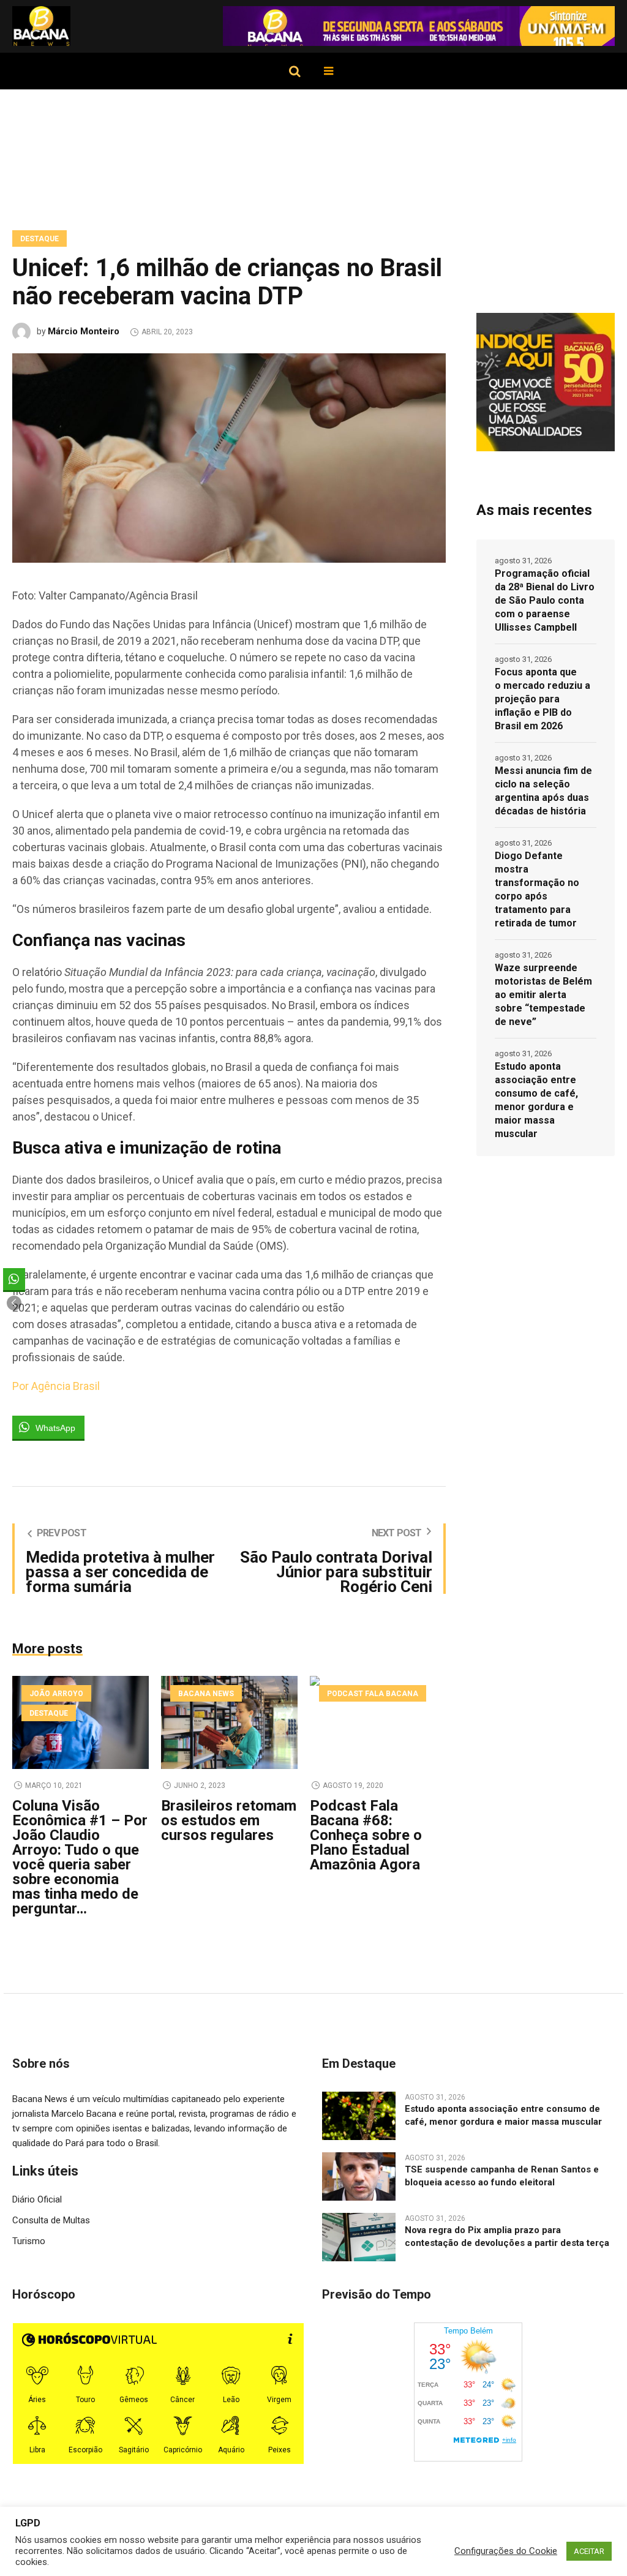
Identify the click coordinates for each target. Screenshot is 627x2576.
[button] (14, 1303)
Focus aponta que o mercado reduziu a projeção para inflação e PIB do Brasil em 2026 (543, 699)
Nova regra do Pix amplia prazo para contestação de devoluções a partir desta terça (507, 2236)
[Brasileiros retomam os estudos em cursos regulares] (229, 1722)
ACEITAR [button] (589, 2551)
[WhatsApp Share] (14, 1279)
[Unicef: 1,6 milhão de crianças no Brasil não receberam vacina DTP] (229, 457)
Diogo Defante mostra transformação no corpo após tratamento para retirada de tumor (537, 889)
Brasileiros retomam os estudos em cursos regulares (229, 1820)
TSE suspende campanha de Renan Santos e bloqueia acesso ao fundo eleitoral (502, 2176)
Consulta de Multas (51, 2220)
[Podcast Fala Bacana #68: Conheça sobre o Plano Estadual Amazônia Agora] (378, 1722)
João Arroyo (56, 1694)
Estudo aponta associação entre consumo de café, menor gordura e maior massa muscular (536, 1100)
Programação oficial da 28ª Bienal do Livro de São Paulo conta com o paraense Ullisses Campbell (545, 600)
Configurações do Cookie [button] (506, 2551)
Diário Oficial (37, 2199)
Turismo (29, 2241)
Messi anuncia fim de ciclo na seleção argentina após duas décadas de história (543, 791)
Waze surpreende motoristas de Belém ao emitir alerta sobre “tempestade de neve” (543, 995)
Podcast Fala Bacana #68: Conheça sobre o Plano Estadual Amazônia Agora (366, 1835)
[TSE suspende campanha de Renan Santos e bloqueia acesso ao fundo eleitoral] (359, 2176)
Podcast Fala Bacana (373, 1694)
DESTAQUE (39, 239)
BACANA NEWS (206, 1694)
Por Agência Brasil (56, 1386)
